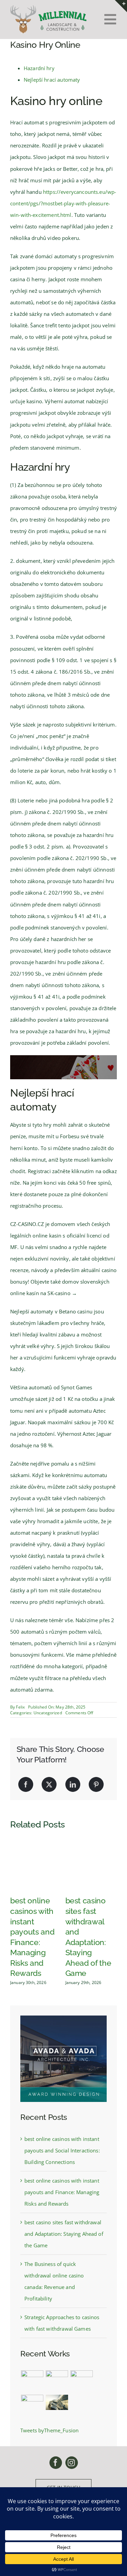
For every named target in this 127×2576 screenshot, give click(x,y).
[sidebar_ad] (63, 2018)
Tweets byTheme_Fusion (49, 2430)
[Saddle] (32, 2381)
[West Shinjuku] (57, 2402)
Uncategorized (48, 1713)
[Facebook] (26, 1784)
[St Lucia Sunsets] (81, 2378)
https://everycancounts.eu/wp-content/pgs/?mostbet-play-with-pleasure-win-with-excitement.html (63, 203)
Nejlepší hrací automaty (52, 80)
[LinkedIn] (73, 1784)
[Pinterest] (96, 1784)
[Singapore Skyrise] (57, 2378)
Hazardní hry (39, 68)
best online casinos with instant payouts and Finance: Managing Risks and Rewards (62, 2192)
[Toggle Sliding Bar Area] (121, 6)
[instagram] (72, 2463)
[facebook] (56, 2463)
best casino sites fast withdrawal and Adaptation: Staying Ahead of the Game (64, 2234)
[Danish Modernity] (32, 2402)
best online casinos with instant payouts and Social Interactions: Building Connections (62, 2150)
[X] (49, 1784)
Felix (20, 1707)
